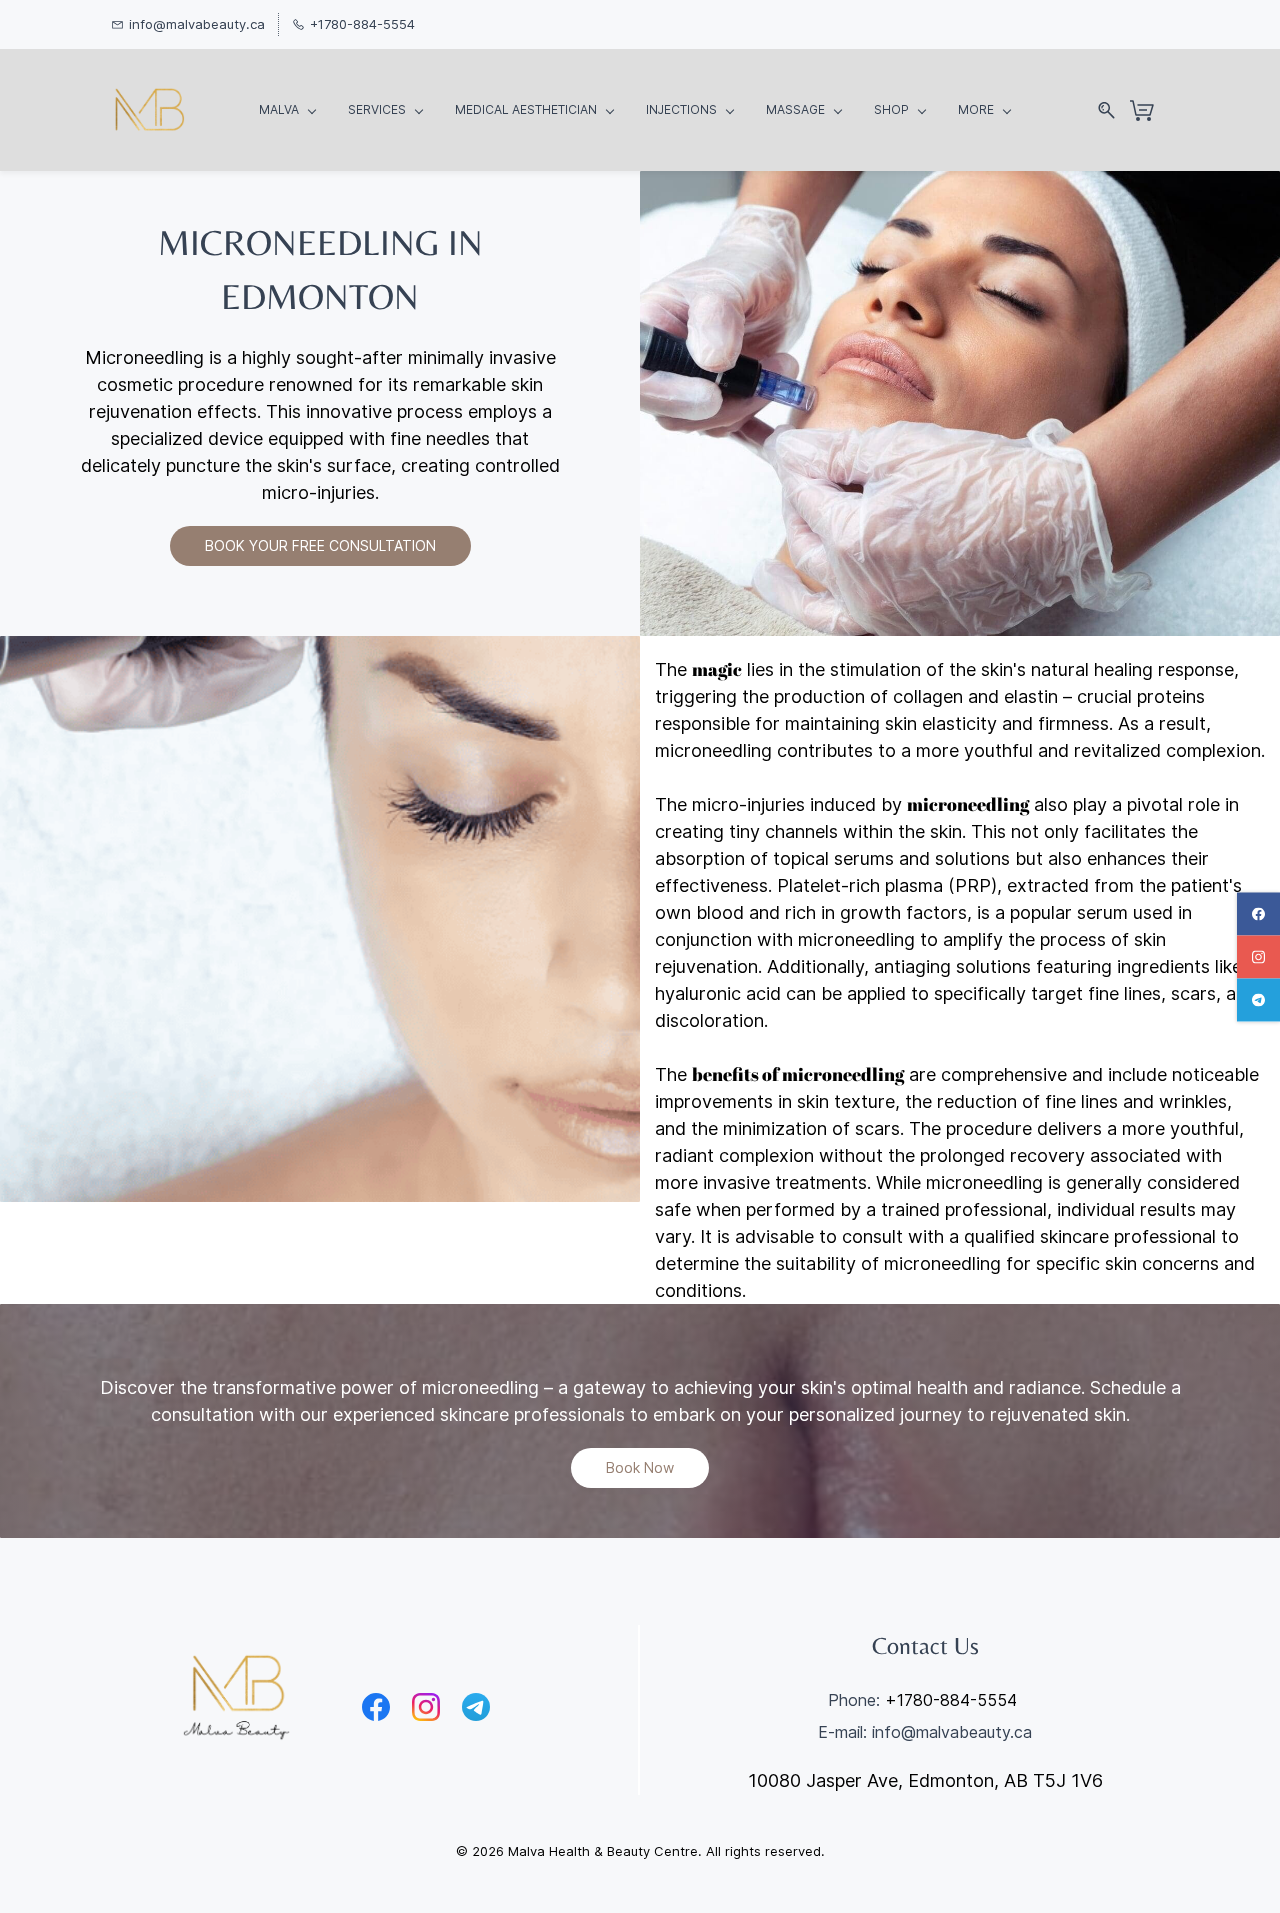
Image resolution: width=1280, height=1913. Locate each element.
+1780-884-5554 (951, 1700)
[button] (320, 546)
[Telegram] (476, 1707)
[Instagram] (426, 1707)
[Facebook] (376, 1707)
